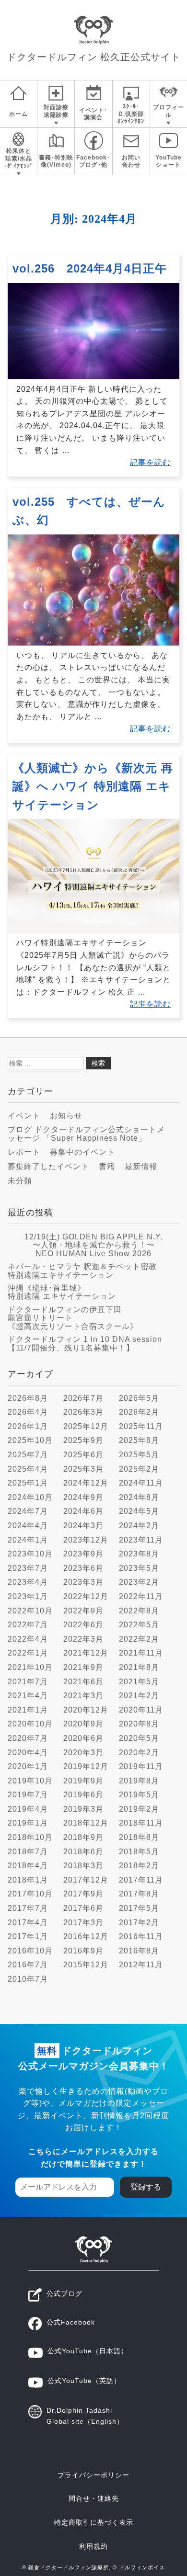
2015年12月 (86, 1965)
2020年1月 (28, 1766)
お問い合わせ (131, 161)
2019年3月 (83, 1809)
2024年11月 (141, 1483)
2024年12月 (86, 1483)
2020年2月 (139, 1753)
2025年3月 (83, 1469)
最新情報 (141, 1166)
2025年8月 (139, 1440)
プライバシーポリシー (93, 2475)
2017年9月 (83, 1894)
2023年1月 (28, 1596)
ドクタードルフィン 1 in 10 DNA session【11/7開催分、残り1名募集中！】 (85, 1344)
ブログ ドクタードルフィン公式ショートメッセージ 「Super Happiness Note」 (86, 1134)
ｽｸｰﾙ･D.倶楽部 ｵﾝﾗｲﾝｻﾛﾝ (131, 114)
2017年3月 (83, 1923)
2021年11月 (141, 1653)
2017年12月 (86, 1880)
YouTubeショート (169, 161)
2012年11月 (141, 1965)
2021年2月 (139, 1696)
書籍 (107, 1166)
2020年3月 (83, 1753)
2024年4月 (28, 1526)
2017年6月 (83, 1908)
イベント (24, 1116)
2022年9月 (83, 1611)
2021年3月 (83, 1696)
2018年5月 (139, 1852)
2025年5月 (139, 1455)
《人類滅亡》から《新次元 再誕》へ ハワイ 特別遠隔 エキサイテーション (93, 786)
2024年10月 (30, 1497)
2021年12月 (86, 1653)
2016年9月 (83, 1951)
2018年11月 (141, 1823)
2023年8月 (139, 1554)
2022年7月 (28, 1625)
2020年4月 (28, 1753)
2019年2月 (139, 1809)
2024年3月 (83, 1526)
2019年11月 (141, 1766)
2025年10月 (30, 1440)
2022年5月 (139, 1625)
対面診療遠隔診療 (56, 111)
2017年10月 (30, 1894)
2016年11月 (141, 1936)
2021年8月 (139, 1667)
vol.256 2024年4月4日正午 (90, 268)
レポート (24, 1152)
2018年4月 (28, 1866)
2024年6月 (83, 1511)
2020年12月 (86, 1710)
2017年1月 (28, 1936)
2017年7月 (28, 1908)
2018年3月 (83, 1866)
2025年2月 (139, 1469)
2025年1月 (28, 1483)
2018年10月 (30, 1837)
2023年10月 (30, 1554)
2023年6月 (83, 1568)
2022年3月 (83, 1639)
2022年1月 (28, 1653)
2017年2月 (139, 1923)
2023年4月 (28, 1582)
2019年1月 (28, 1823)
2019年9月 (83, 1781)
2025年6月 (83, 1455)
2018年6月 (83, 1852)
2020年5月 (139, 1738)
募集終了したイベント (48, 1166)
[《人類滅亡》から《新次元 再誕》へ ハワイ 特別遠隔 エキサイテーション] (93, 931)
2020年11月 (141, 1710)
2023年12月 (86, 1540)
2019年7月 (28, 1795)
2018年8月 (139, 1837)
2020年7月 (28, 1738)
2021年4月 (28, 1696)
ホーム (18, 114)
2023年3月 (83, 1582)
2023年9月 (83, 1554)
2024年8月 (139, 1497)
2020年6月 (83, 1738)
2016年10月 (30, 1951)
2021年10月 (30, 1667)
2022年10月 (30, 1611)
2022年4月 (28, 1639)
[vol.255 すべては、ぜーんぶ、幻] (93, 643)
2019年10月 (30, 1781)
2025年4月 (28, 1469)
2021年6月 (83, 1682)
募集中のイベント (82, 1152)
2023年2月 (139, 1582)
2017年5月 (139, 1908)
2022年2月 (139, 1639)
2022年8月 (139, 1611)
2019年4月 (28, 1809)
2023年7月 (28, 1568)
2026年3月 (83, 1412)
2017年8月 (139, 1894)
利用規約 (93, 2546)
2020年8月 (139, 1724)
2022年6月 (83, 1625)
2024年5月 (139, 1511)
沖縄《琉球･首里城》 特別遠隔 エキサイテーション (62, 1292)
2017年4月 (28, 1923)
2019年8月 (139, 1781)
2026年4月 (28, 1412)
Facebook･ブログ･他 (93, 161)
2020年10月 (30, 1724)
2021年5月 (139, 1682)
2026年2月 (139, 1412)
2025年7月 (28, 1455)
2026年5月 (139, 1398)
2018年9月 (83, 1837)
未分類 (20, 1181)
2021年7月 (28, 1682)
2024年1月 (28, 1540)
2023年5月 (139, 1568)
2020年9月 (83, 1724)
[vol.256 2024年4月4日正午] (93, 377)
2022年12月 (86, 1596)
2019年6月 (83, 1795)
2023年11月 (141, 1540)
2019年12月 (86, 1766)
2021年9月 (83, 1667)
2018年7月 (28, 1852)
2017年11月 (141, 1880)
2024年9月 (83, 1497)
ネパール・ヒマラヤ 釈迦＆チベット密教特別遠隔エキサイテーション (82, 1271)
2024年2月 (139, 1526)
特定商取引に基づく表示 (94, 2522)
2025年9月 (83, 1440)
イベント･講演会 (93, 114)
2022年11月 (141, 1596)
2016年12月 (86, 1936)
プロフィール (169, 111)
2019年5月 (139, 1795)
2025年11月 (141, 1426)
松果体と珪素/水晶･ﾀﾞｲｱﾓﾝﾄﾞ (18, 158)
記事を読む (150, 462)
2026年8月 (28, 1398)
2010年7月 (28, 1979)
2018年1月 (28, 1880)
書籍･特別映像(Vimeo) (56, 161)
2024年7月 (28, 1511)
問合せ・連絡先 (94, 2498)
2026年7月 (83, 1398)
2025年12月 (86, 1426)
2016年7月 (28, 1965)
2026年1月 (28, 1426)
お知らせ (66, 1116)
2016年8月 (139, 1951)
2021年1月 (28, 1710)
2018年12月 (86, 1823)
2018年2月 (139, 1866)
